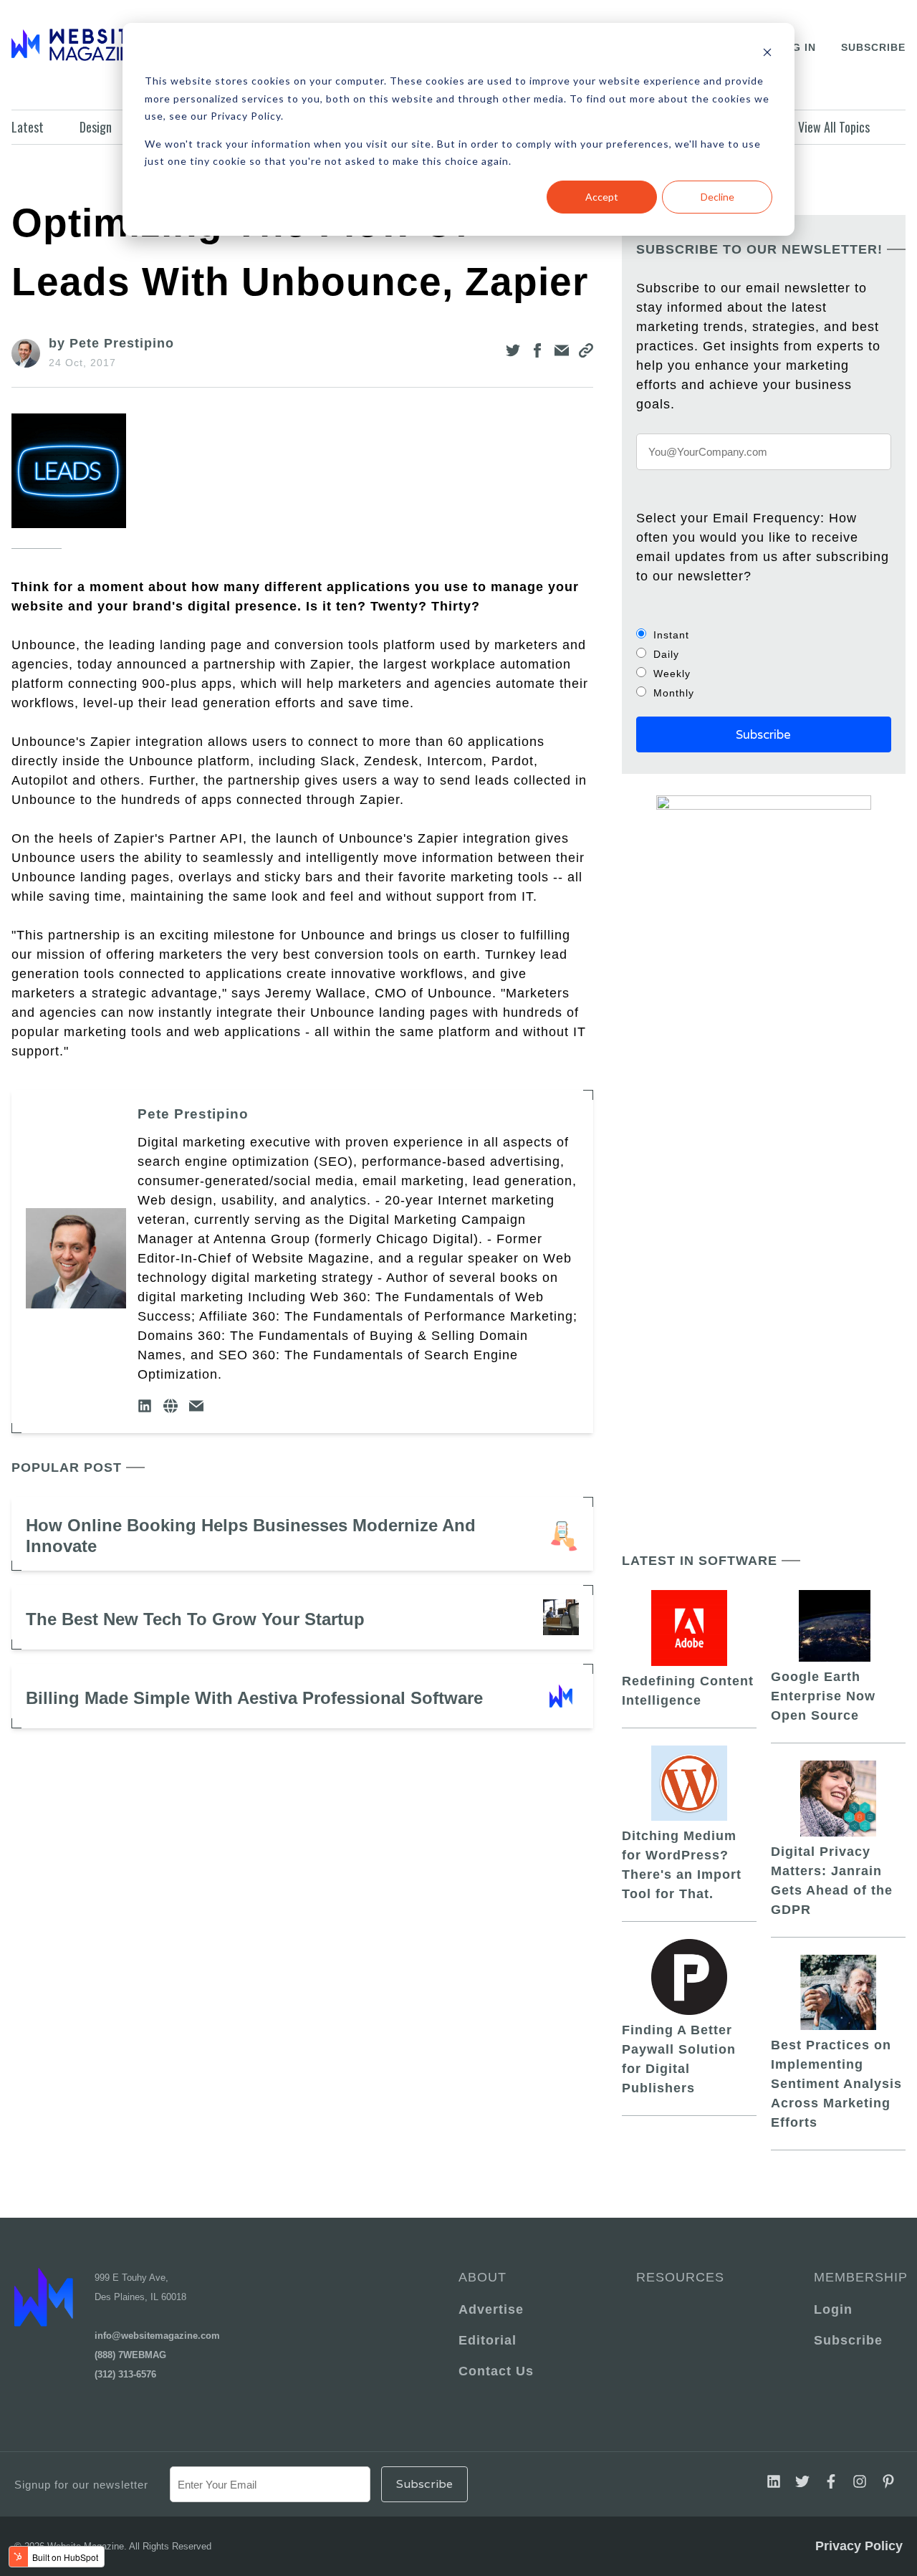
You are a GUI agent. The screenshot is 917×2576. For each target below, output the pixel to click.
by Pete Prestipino (111, 343)
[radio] (764, 635)
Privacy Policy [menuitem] (859, 2546)
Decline (717, 197)
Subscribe (873, 47)
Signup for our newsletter (81, 2485)
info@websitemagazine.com (157, 2336)
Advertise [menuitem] (491, 2309)
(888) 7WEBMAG (130, 2355)
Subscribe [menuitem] (848, 2340)
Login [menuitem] (833, 2309)
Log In (796, 47)
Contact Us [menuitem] (496, 2371)
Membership (858, 2277)
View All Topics (834, 127)
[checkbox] (764, 664)
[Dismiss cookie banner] (767, 54)
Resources (680, 2277)
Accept (602, 197)
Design (96, 127)
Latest (28, 127)
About (482, 2277)
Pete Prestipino (193, 1114)
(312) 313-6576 (125, 2374)
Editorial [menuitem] (488, 2340)
